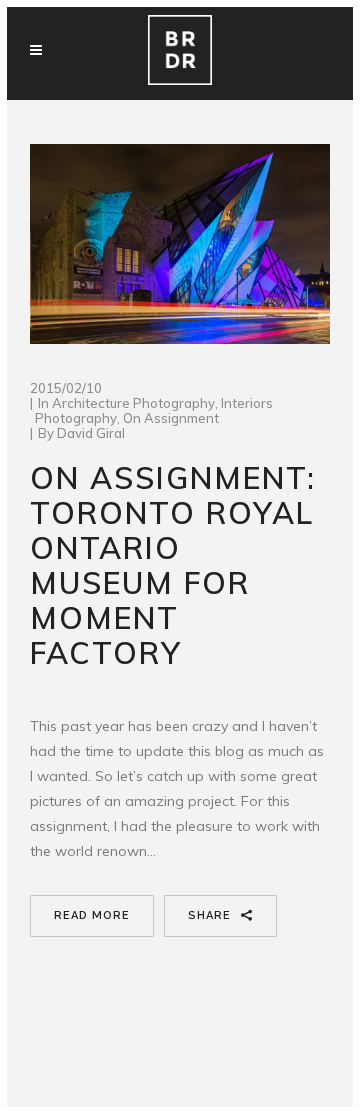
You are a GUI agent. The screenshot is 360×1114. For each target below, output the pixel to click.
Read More (92, 915)
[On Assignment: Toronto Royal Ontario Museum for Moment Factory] (180, 244)
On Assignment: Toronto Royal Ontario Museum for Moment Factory (173, 565)
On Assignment (171, 418)
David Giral (91, 433)
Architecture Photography (133, 403)
